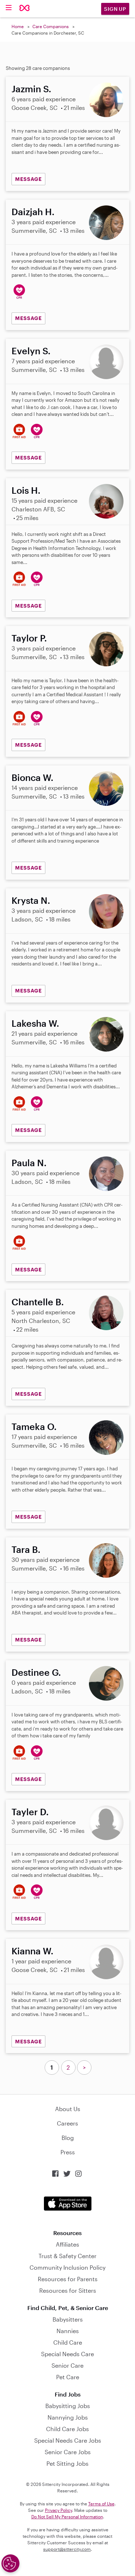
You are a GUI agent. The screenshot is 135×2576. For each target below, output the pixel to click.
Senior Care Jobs (68, 2452)
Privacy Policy (58, 2510)
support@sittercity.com (67, 2549)
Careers (67, 2123)
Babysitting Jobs (68, 2406)
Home (18, 26)
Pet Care (68, 2377)
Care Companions (51, 26)
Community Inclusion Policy (67, 2267)
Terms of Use (101, 2504)
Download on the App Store (68, 2204)
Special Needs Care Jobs (68, 2440)
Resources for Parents (68, 2279)
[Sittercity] (25, 8)
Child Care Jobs (67, 2429)
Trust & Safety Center (67, 2256)
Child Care (68, 2342)
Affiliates (67, 2244)
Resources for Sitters (68, 2290)
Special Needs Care (67, 2354)
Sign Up (115, 9)
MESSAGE (28, 179)
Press (68, 2152)
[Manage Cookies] (10, 2563)
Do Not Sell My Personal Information (67, 2517)
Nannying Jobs (68, 2417)
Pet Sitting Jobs (67, 2463)
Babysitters (68, 2319)
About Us (68, 2109)
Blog (68, 2138)
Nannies (68, 2331)
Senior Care (67, 2365)
